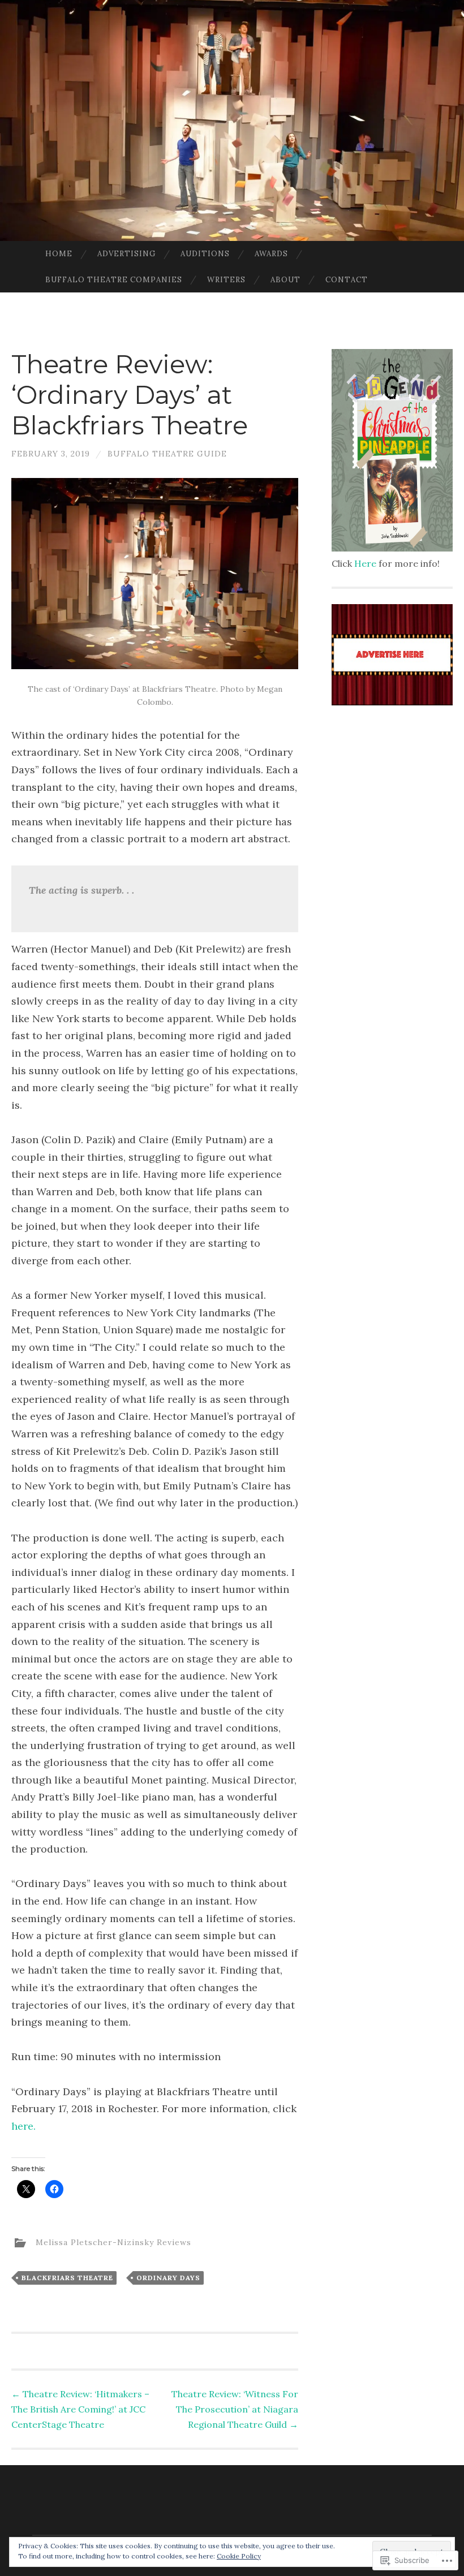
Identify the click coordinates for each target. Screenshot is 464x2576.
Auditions (205, 254)
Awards (271, 254)
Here (365, 563)
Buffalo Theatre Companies (114, 280)
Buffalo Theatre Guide (167, 454)
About (285, 280)
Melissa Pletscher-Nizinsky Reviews (113, 2242)
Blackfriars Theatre (67, 2278)
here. (23, 2126)
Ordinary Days (168, 2278)
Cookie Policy (239, 2556)
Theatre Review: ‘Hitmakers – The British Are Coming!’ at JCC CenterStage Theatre (80, 2409)
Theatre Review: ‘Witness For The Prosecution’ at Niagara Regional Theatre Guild (235, 2409)
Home (59, 254)
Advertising (126, 254)
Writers (226, 280)
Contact (347, 280)
